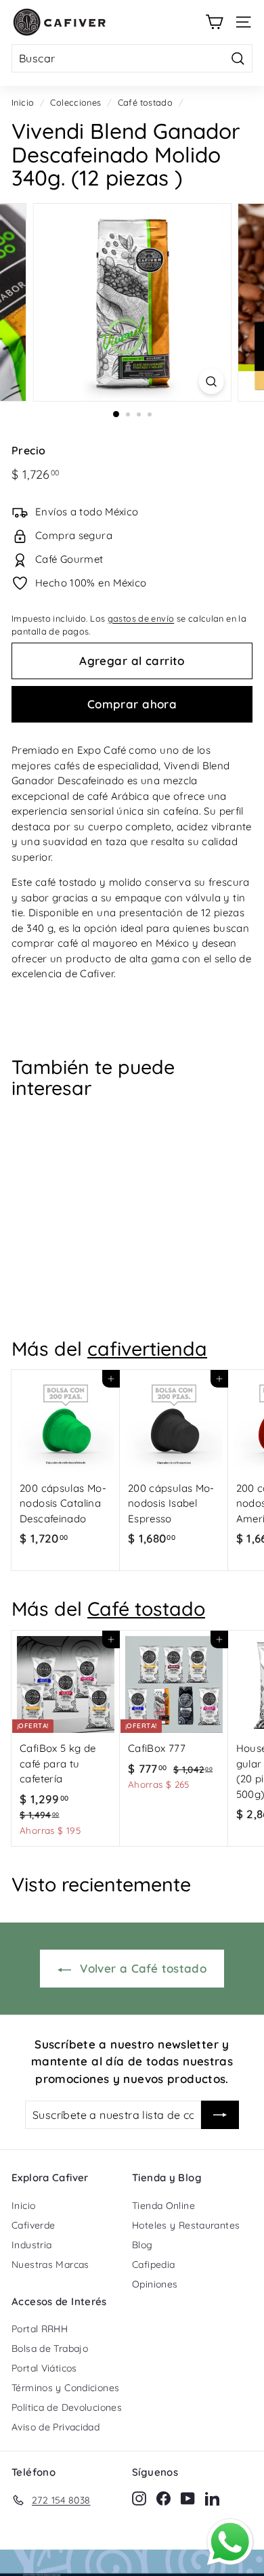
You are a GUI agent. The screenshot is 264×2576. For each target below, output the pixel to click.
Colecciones (75, 102)
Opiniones (155, 2284)
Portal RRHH (40, 2329)
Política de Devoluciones (67, 2407)
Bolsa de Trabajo (50, 2348)
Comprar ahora (132, 704)
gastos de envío (141, 618)
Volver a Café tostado (141, 1968)
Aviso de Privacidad (56, 2427)
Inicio (23, 102)
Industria (31, 2245)
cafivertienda (147, 1348)
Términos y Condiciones (65, 2388)
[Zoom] (211, 381)
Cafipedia (153, 2264)
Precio (28, 450)
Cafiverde (33, 2225)
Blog (142, 2245)
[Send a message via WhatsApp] (230, 2542)
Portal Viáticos (44, 2368)
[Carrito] (214, 22)
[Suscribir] (220, 2115)
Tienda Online (163, 2206)
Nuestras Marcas (50, 2264)
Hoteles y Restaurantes (186, 2225)
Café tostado (146, 102)
